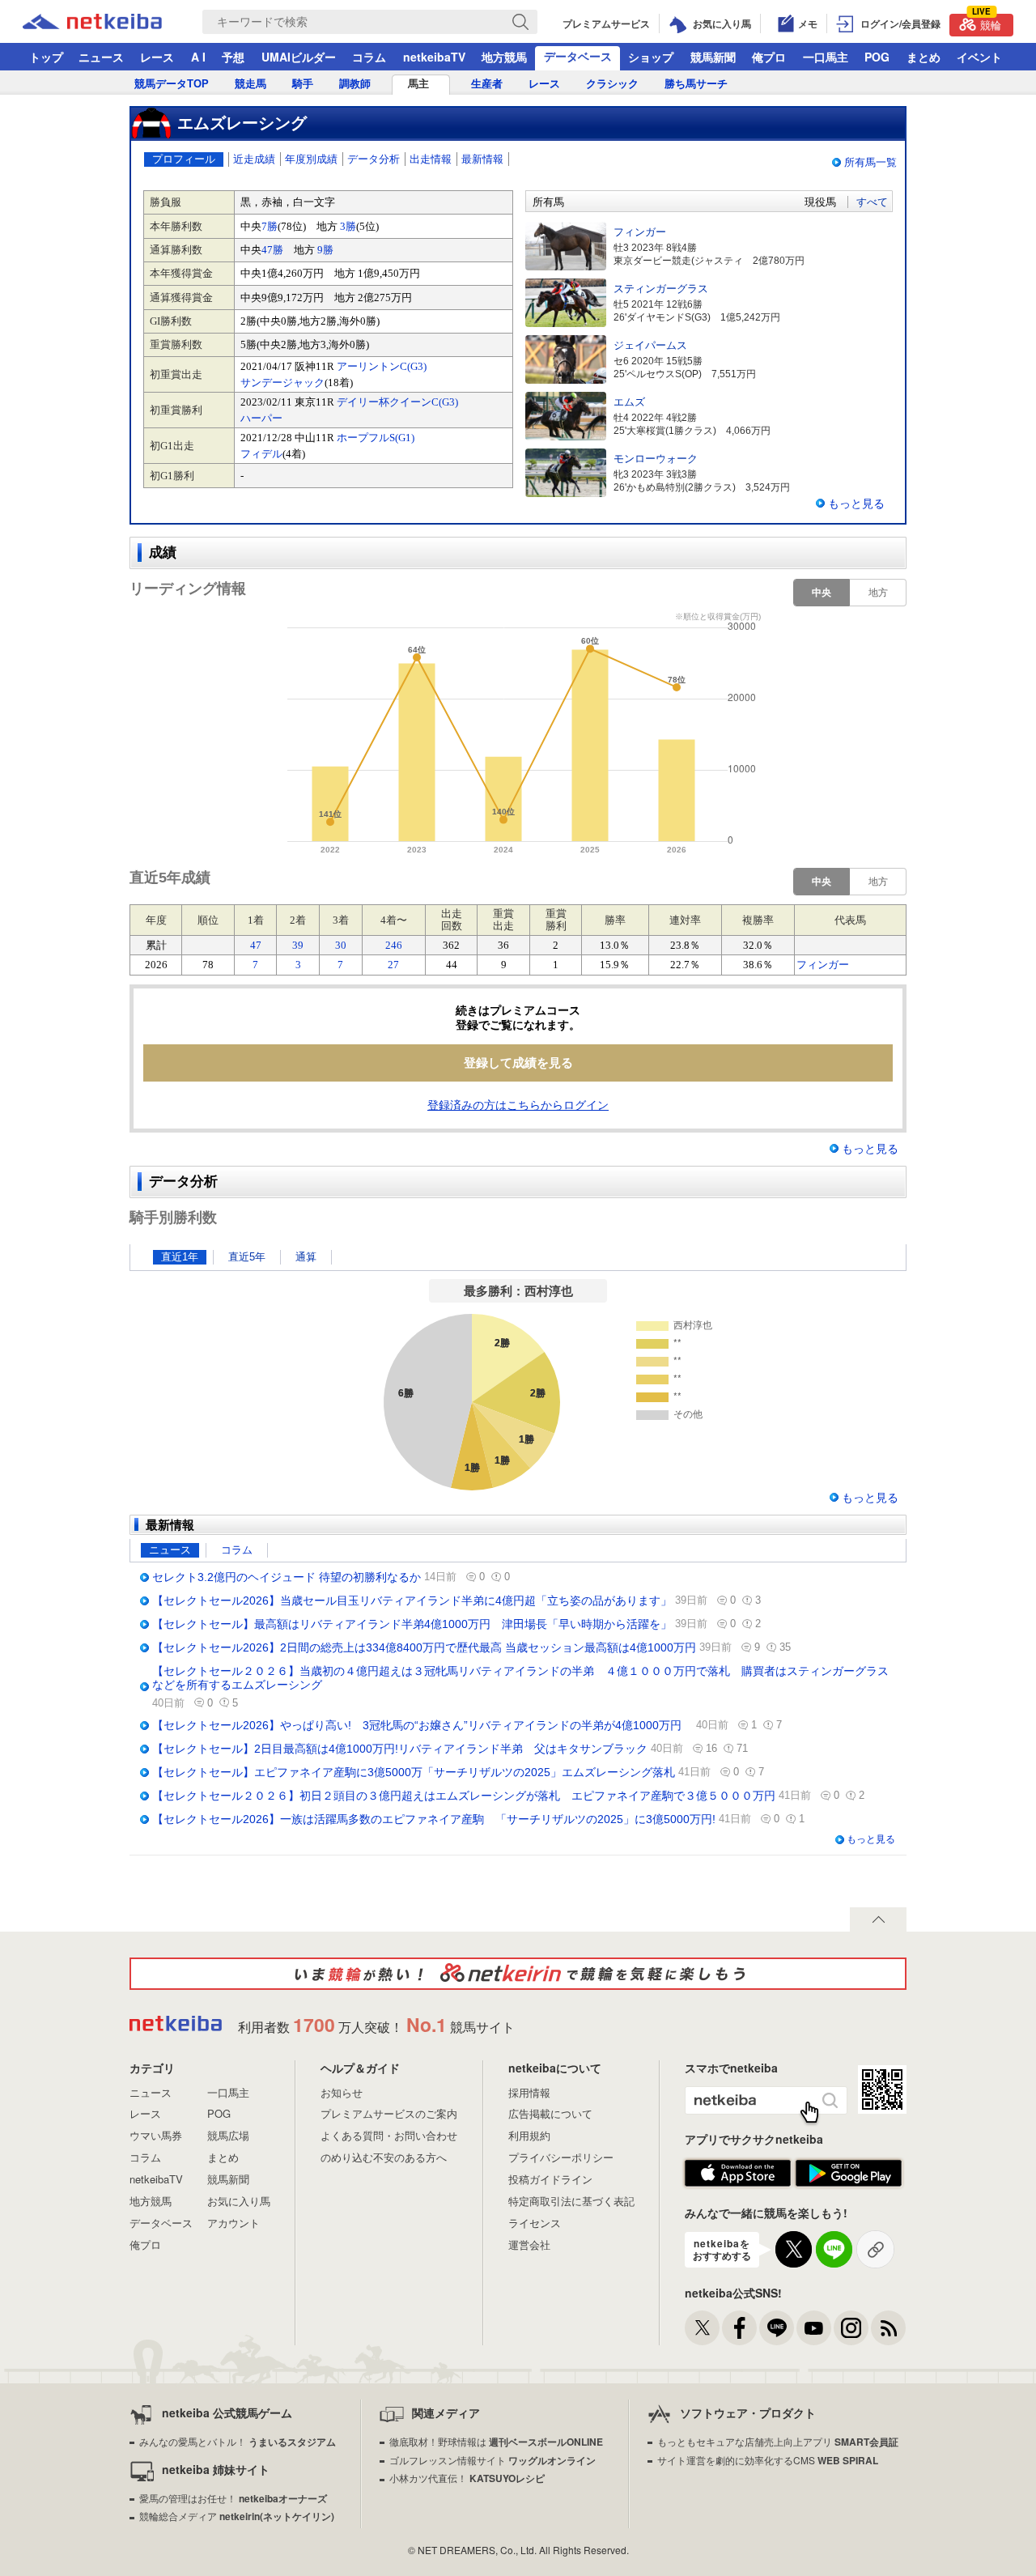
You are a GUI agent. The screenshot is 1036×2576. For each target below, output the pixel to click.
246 (394, 945)
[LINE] (777, 2328)
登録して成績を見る (518, 1063)
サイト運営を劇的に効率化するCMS (768, 2460)
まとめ (923, 57)
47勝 (272, 250)
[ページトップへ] (878, 1919)
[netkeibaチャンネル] (814, 2328)
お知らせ (342, 2092)
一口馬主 (826, 57)
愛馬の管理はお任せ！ (233, 2498)
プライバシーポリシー (561, 2157)
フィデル (261, 454)
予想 (233, 57)
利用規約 (529, 2135)
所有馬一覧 (870, 162)
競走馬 (251, 84)
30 (341, 945)
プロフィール (184, 159)
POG (877, 57)
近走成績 (254, 159)
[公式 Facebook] (739, 2328)
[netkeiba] (113, 22)
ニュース (101, 57)
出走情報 (431, 159)
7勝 (270, 226)
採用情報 (529, 2092)
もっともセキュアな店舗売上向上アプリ (778, 2441)
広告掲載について (550, 2113)
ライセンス (535, 2223)
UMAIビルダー (299, 57)
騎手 (303, 84)
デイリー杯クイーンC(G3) (397, 402)
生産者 (487, 84)
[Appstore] (738, 2174)
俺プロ (769, 57)
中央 (822, 593)
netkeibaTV (434, 57)
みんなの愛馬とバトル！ (238, 2441)
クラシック (612, 84)
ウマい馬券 (156, 2135)
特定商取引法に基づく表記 (571, 2201)
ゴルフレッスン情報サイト (493, 2460)
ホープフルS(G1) (376, 438)
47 (256, 945)
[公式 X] (702, 2328)
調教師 (355, 84)
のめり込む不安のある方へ (384, 2157)
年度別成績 (311, 159)
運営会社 (529, 2244)
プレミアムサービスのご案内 (389, 2113)
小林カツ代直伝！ (467, 2478)
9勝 (325, 250)
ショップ (651, 57)
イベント (979, 57)
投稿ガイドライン (550, 2179)
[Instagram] (851, 2328)
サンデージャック (282, 383)
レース (157, 57)
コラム (369, 57)
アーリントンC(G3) (382, 366)
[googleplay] (849, 2174)
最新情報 (482, 159)
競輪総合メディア (237, 2516)
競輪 (987, 23)
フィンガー (823, 965)
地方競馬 (504, 57)
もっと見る (856, 504)
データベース (578, 56)
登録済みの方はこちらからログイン (518, 1105)
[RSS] (888, 2328)
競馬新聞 (713, 57)
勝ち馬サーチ (696, 84)
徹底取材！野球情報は (496, 2441)
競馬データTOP (172, 84)
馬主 (418, 84)
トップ (46, 57)
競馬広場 (228, 2135)
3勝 (348, 226)
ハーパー (261, 418)
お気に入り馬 (239, 2201)
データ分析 (374, 159)
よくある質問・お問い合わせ (389, 2135)
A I (198, 57)
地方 (878, 593)
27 (393, 965)
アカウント (234, 2223)
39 (298, 945)
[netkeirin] (518, 1974)
